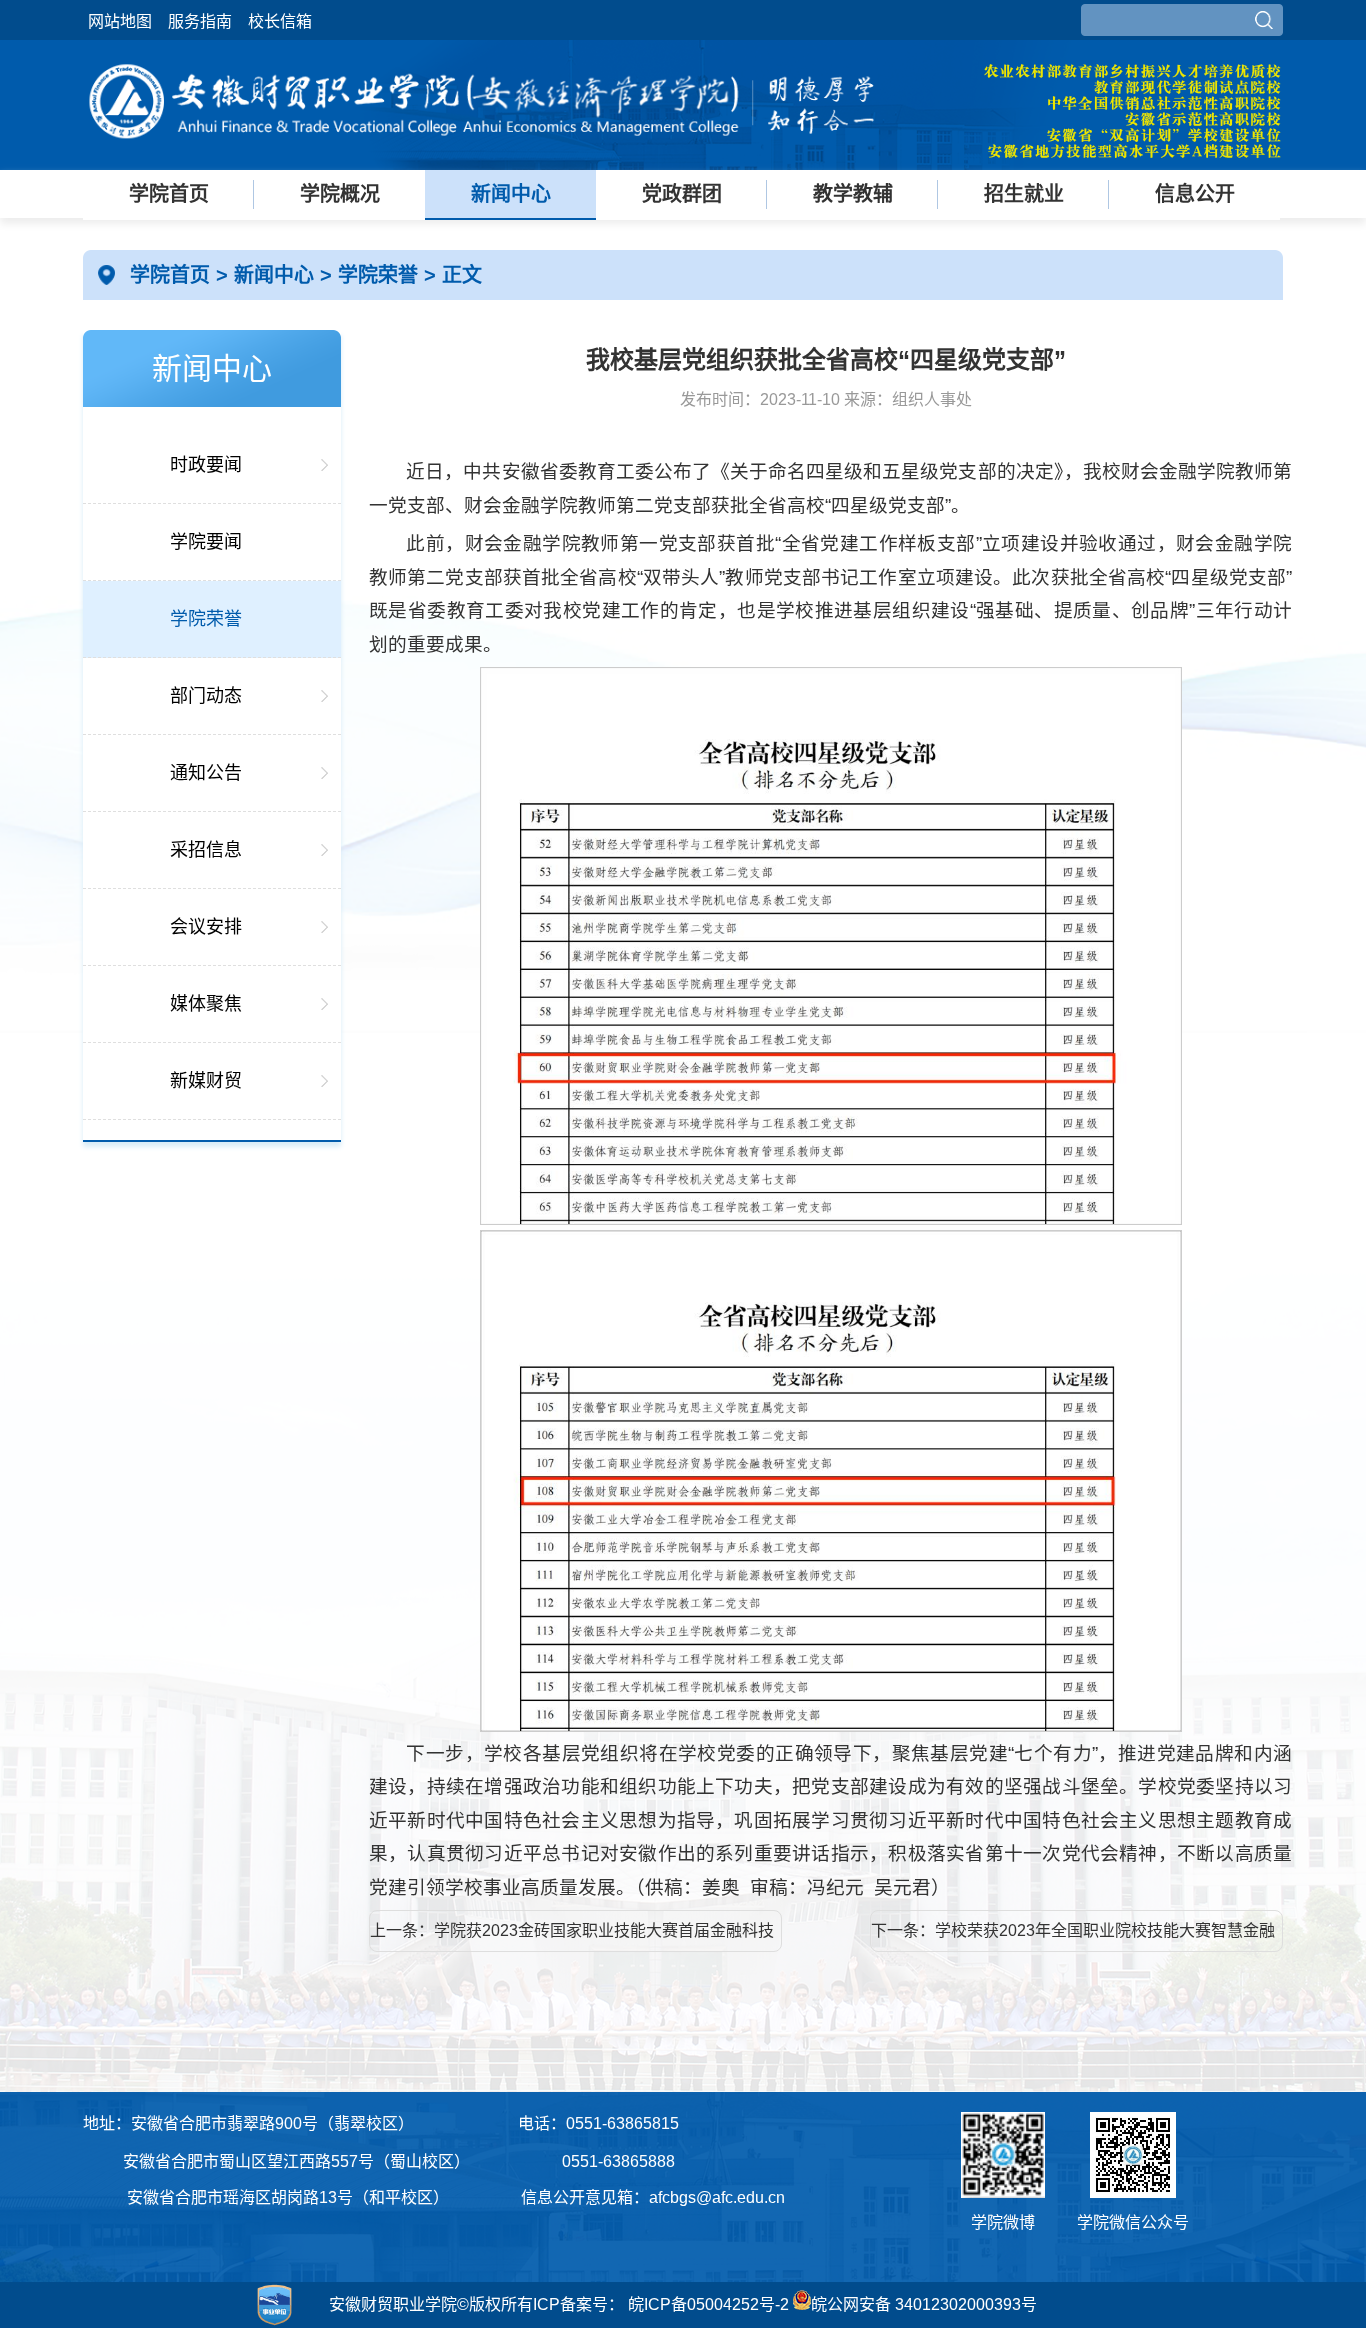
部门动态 (206, 696)
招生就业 (1024, 194)
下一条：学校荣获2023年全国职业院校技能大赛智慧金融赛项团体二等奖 (1073, 1937)
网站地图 (120, 21)
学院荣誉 (381, 275)
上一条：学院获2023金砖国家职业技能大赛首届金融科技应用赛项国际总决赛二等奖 (572, 1937)
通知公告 (206, 773)
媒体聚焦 (206, 1004)
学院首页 (169, 194)
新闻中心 (511, 194)
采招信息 (206, 850)
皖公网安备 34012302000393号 (924, 2304)
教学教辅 (853, 194)
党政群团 (682, 194)
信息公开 (1195, 194)
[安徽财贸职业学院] (483, 152)
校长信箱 (280, 21)
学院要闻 (206, 542)
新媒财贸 (206, 1081)
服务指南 (200, 21)
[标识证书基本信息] (192, 2325)
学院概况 (340, 194)
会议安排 (206, 927)
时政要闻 (206, 465)
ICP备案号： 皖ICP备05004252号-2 (661, 2304)
